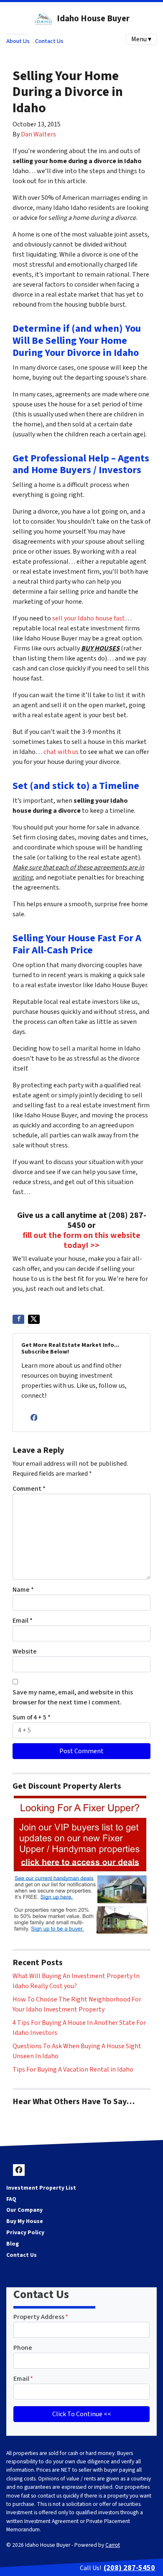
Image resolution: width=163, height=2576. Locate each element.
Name (23, 1590)
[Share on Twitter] (34, 1319)
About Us (18, 41)
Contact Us (49, 41)
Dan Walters (38, 134)
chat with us (61, 752)
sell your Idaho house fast (89, 618)
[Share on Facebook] (18, 1319)
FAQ (11, 2199)
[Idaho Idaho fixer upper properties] (80, 1865)
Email (23, 1621)
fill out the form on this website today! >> (81, 1240)
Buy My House (25, 2221)
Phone (23, 2348)
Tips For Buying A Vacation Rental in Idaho (73, 2069)
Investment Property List (41, 2188)
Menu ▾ (141, 39)
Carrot (113, 2545)
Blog (13, 2244)
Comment (29, 1489)
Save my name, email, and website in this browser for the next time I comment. (73, 1697)
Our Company (24, 2210)
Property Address (41, 2317)
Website (25, 1651)
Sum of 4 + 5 (32, 1717)
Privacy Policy (25, 2232)
